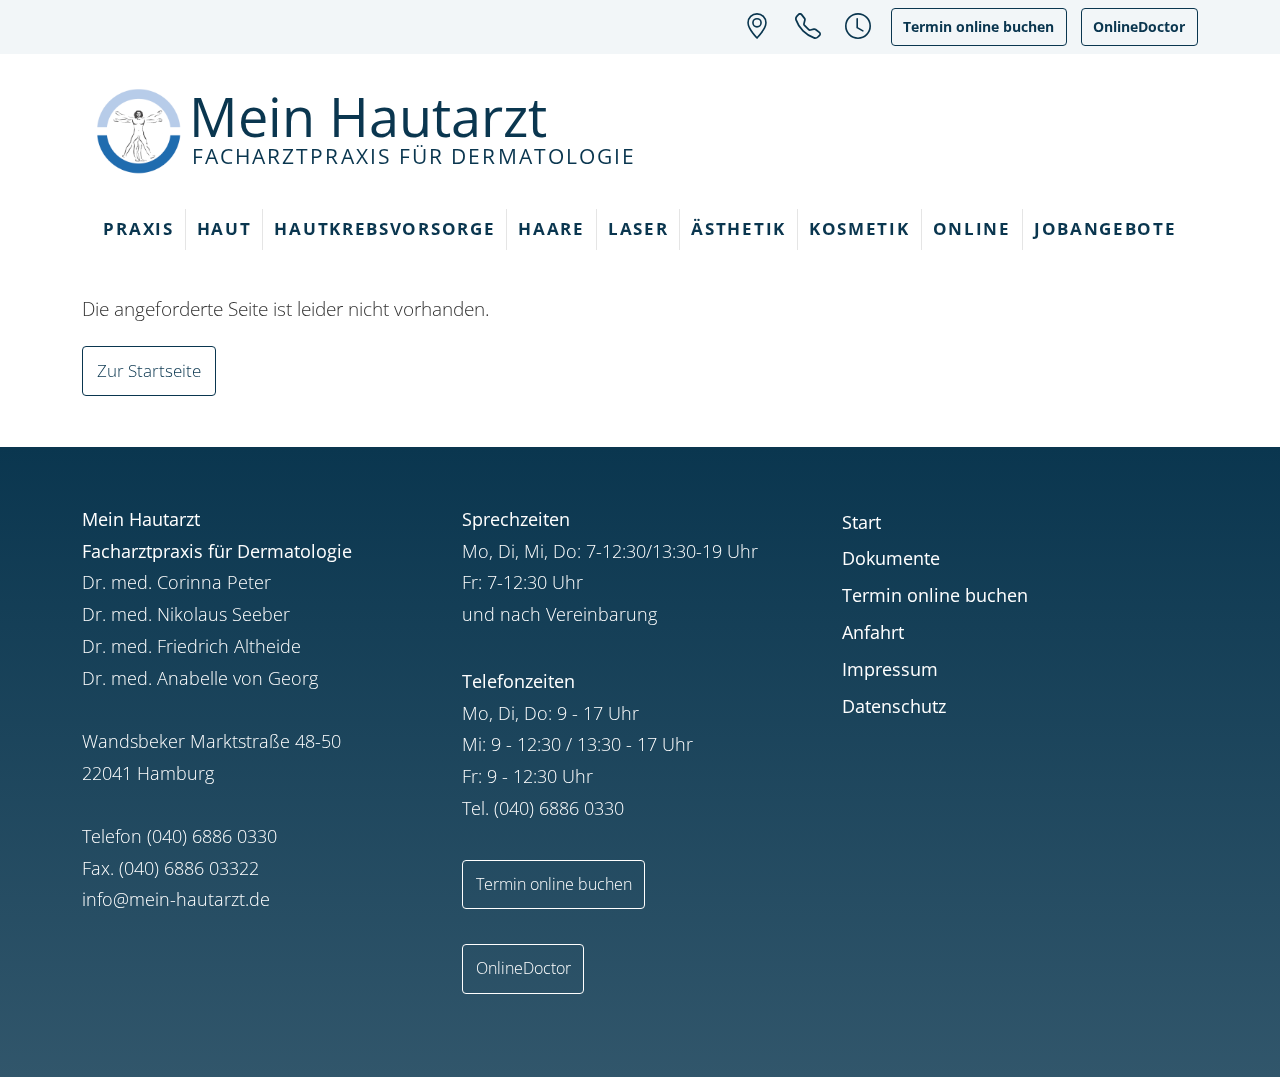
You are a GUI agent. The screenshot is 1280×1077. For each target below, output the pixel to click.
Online (972, 228)
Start (861, 522)
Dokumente (891, 558)
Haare (551, 228)
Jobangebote (1105, 228)
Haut (224, 228)
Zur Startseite (149, 370)
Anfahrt (873, 632)
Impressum (890, 669)
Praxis (138, 228)
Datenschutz (894, 706)
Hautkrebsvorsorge (384, 228)
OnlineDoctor (1139, 26)
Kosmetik (859, 228)
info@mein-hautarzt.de (176, 899)
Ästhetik (738, 228)
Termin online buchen (978, 26)
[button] (858, 25)
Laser (638, 228)
